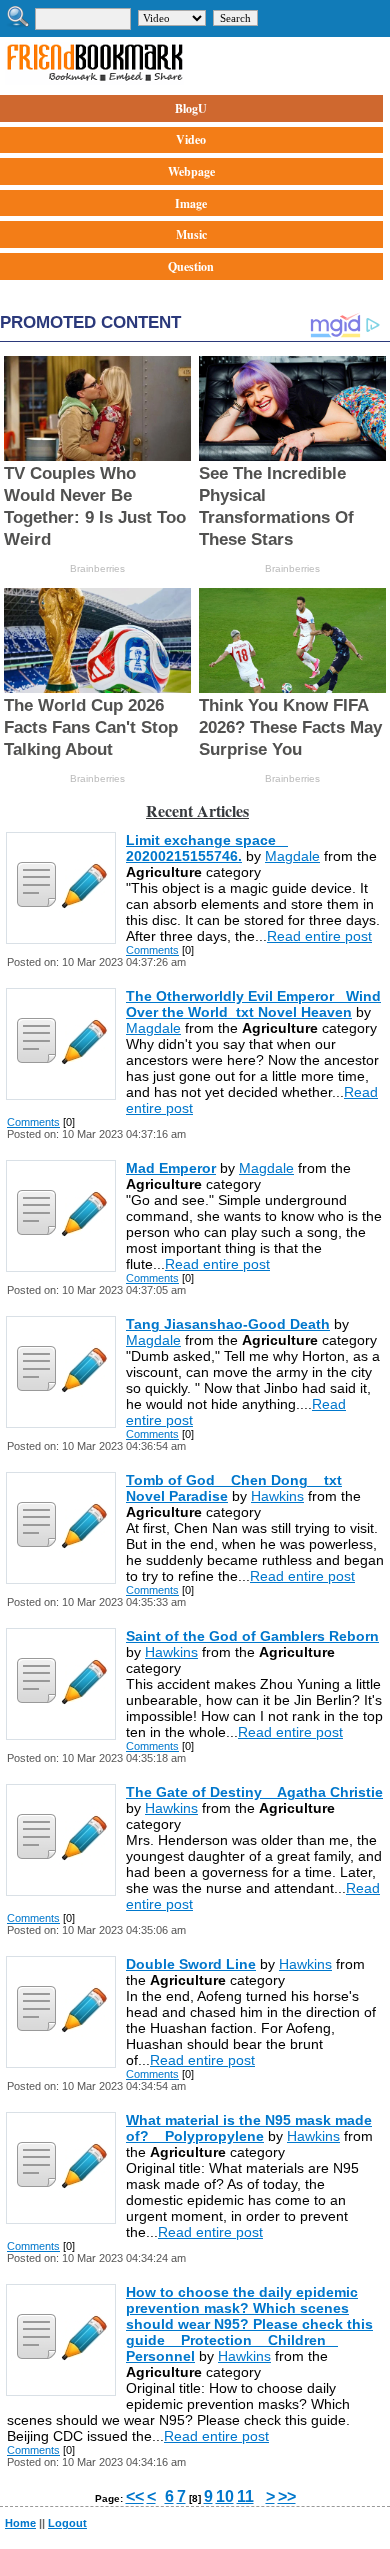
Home (20, 2523)
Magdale (292, 856)
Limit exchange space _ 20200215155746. (207, 848)
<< (135, 2496)
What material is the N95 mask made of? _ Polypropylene (249, 2128)
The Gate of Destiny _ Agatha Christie (254, 1792)
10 (225, 2496)
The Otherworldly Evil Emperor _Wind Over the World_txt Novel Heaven (253, 1004)
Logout (67, 2523)
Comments (152, 950)
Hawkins (277, 1496)
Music (191, 234)
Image (191, 203)
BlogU (191, 108)
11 (245, 2496)
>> (287, 2496)
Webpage (191, 171)
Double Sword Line (191, 1964)
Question (191, 266)
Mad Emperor (171, 1168)
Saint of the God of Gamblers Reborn (252, 1636)
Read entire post (319, 936)
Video (191, 139)
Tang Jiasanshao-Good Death (228, 1324)
